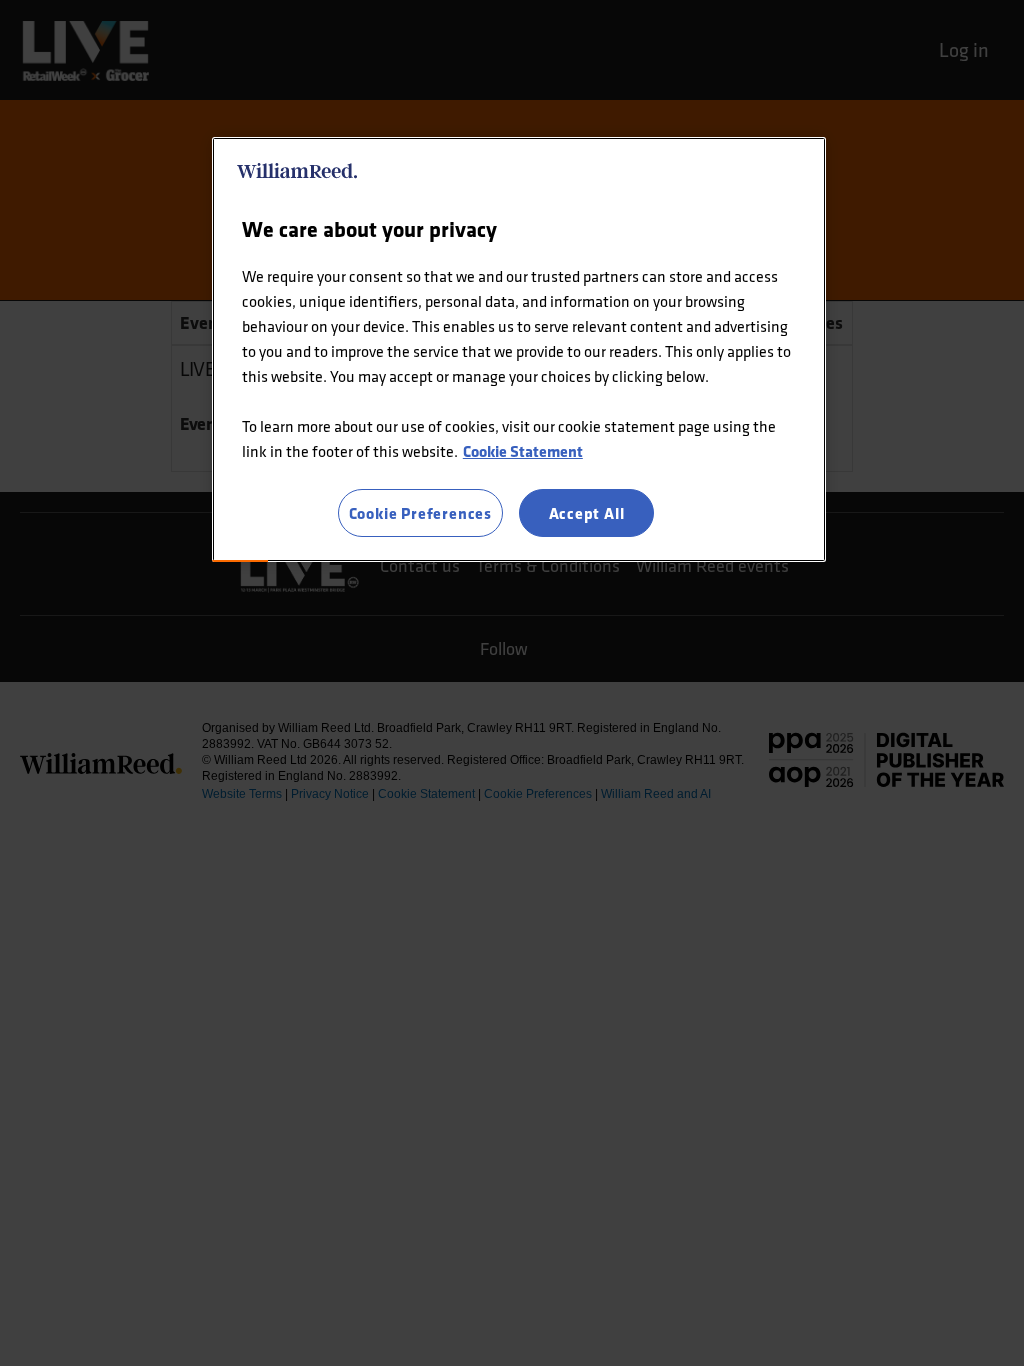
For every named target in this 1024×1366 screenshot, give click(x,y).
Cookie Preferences (420, 513)
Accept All (587, 513)
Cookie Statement (523, 451)
